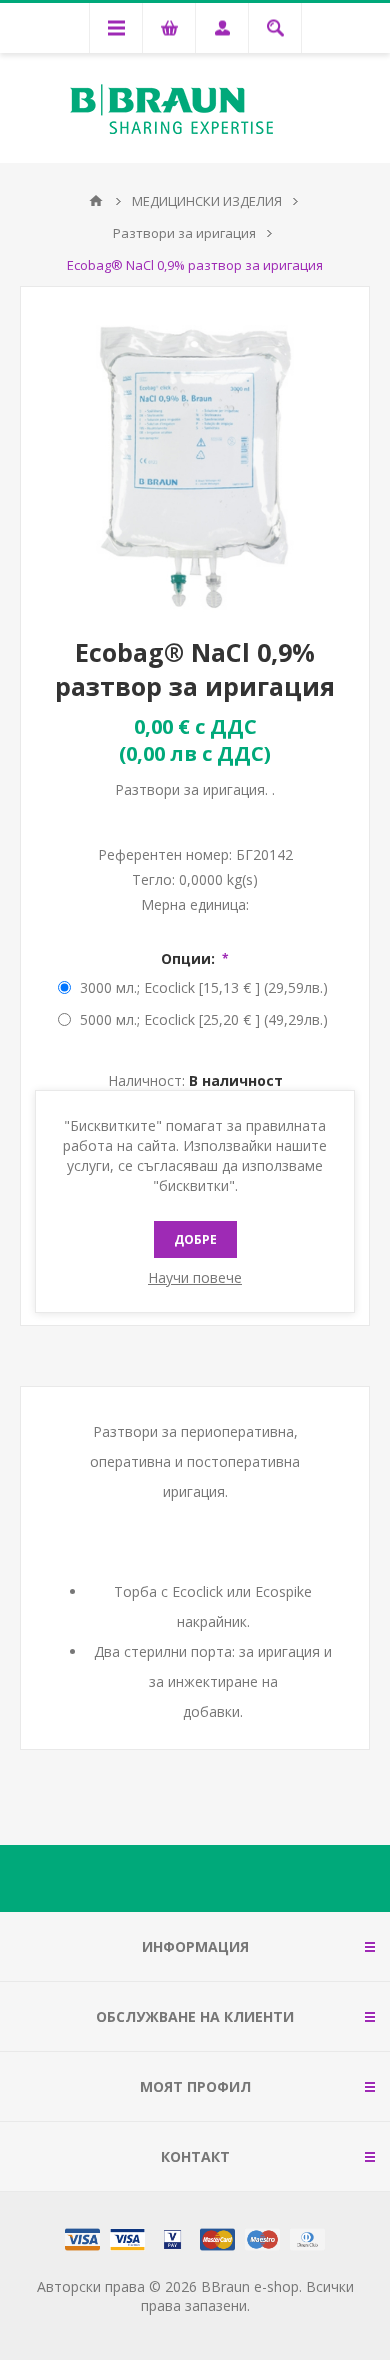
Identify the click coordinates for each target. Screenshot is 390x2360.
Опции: (190, 958)
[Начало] (96, 201)
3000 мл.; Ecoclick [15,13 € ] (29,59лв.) (204, 987)
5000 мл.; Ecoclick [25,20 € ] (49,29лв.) (204, 1019)
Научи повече (195, 1277)
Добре (195, 1239)
